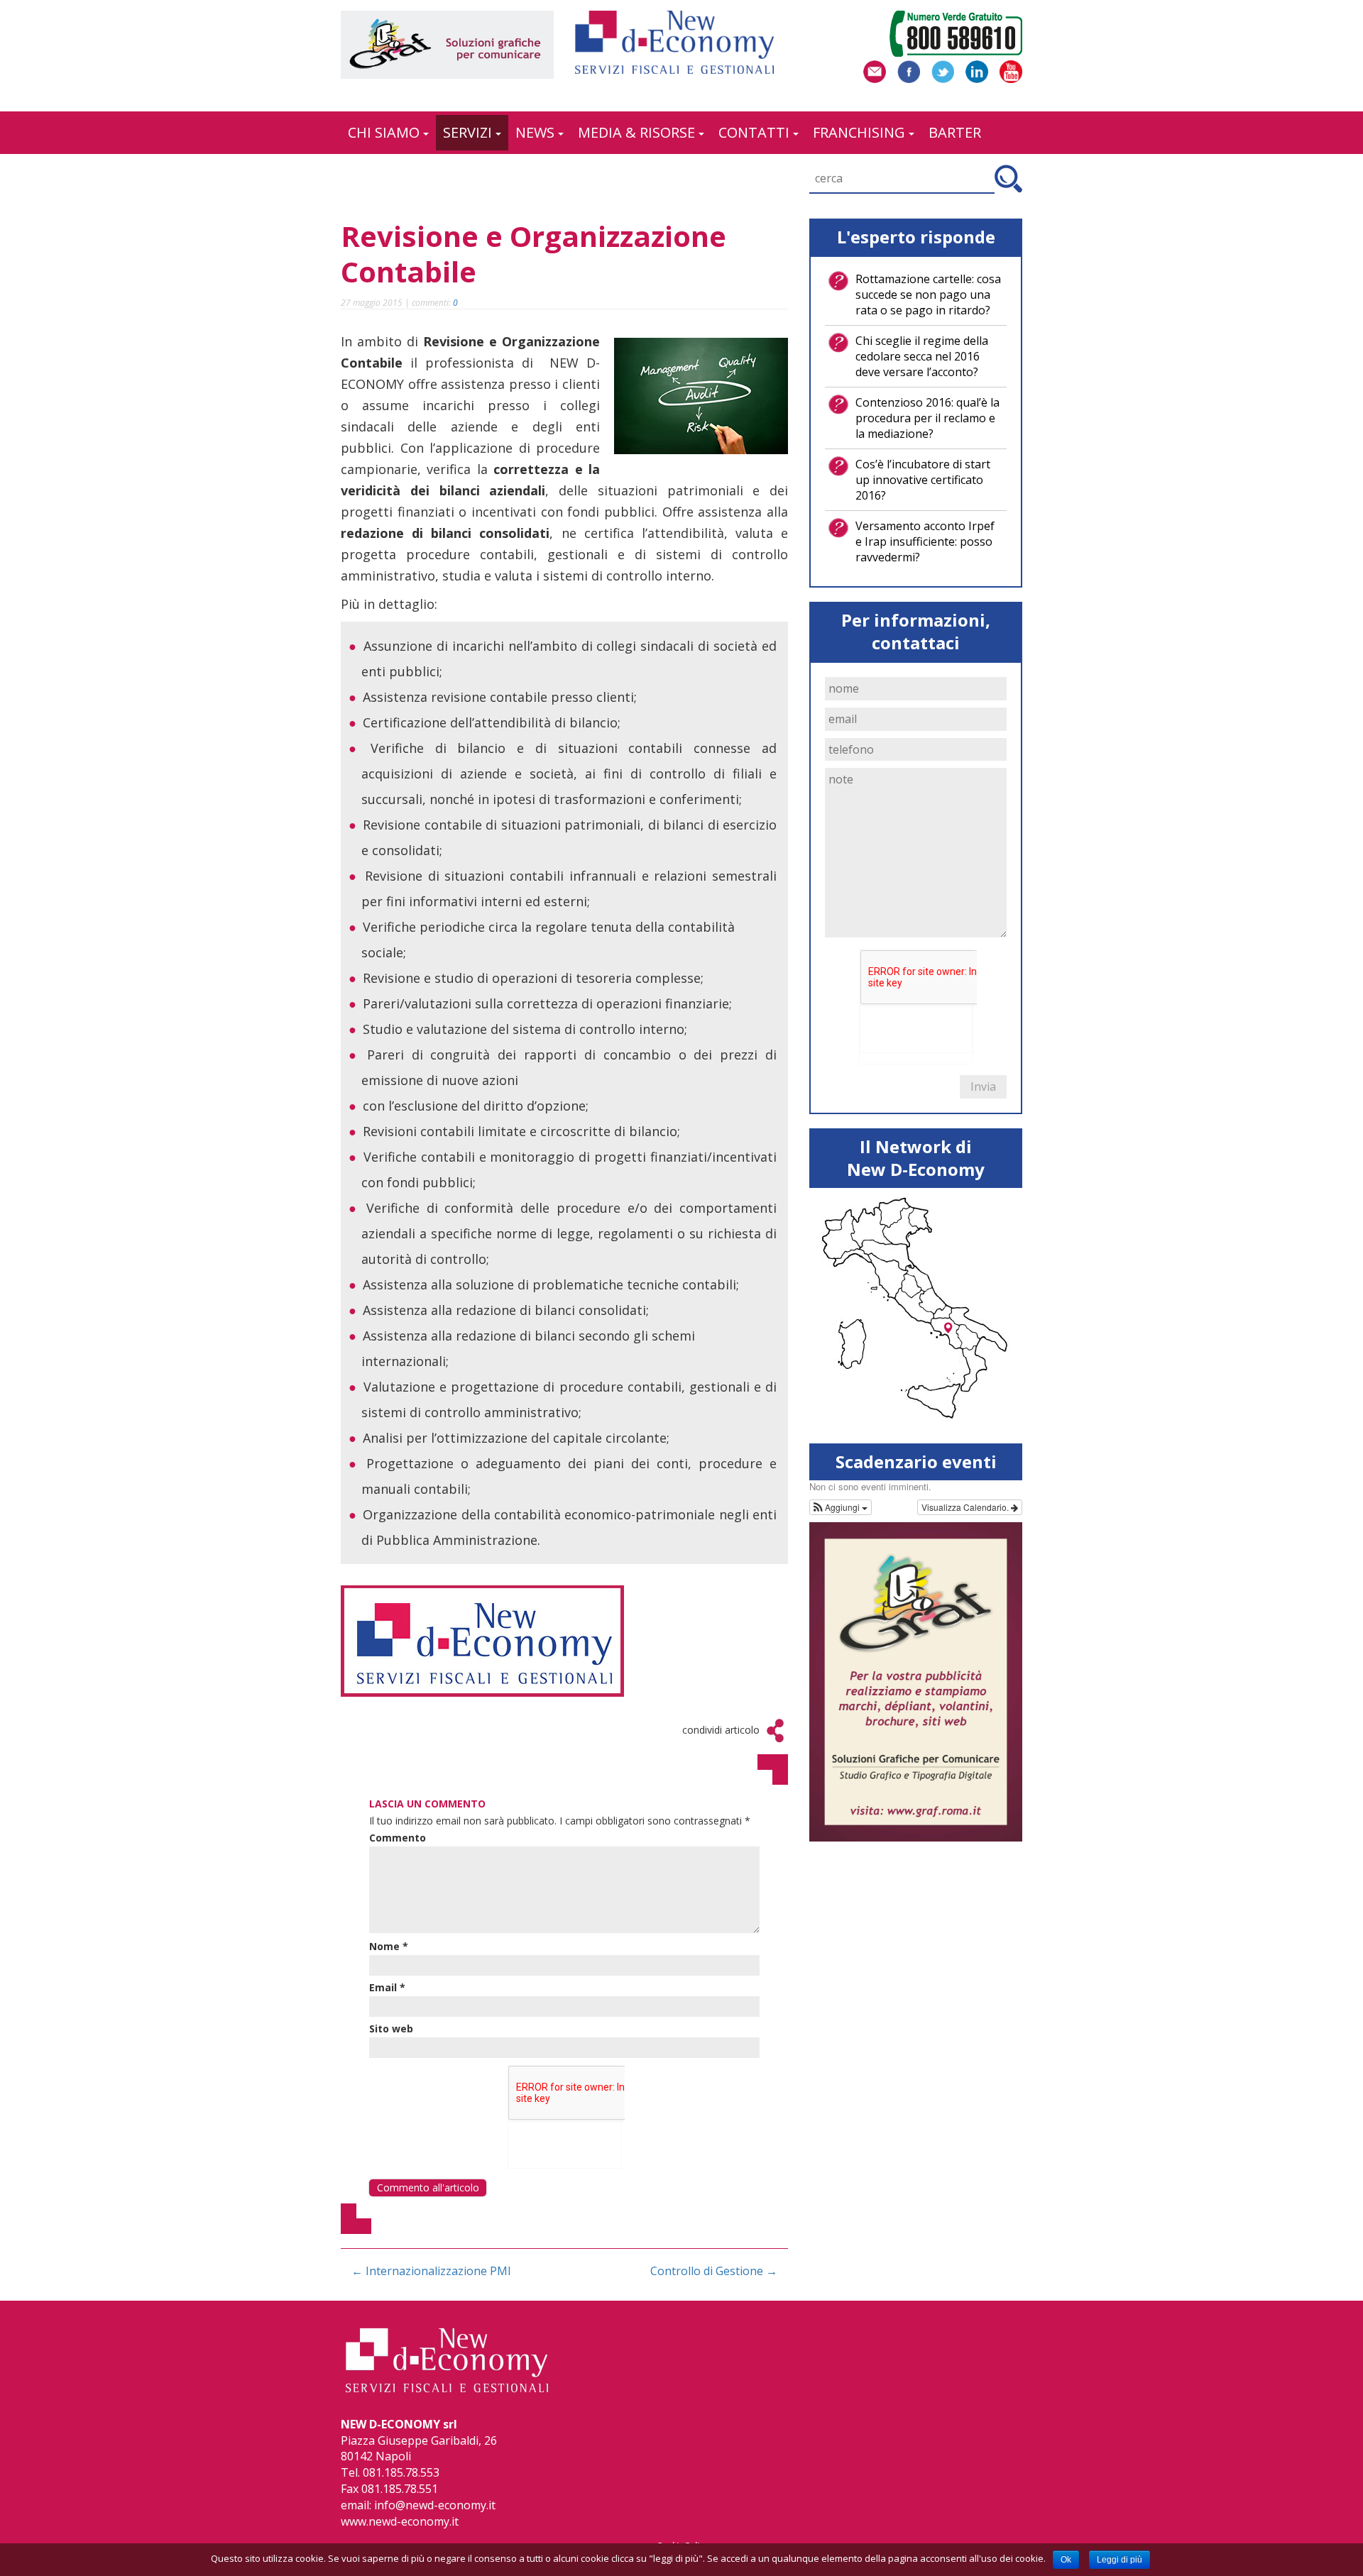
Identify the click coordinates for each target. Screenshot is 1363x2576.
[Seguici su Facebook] (909, 70)
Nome (389, 1947)
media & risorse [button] (636, 132)
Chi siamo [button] (384, 132)
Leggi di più (1120, 2560)
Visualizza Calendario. (966, 1507)
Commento (398, 1838)
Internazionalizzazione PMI (431, 2271)
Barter (955, 132)
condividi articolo (721, 1730)
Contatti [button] (754, 132)
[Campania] (948, 1329)
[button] (841, 1507)
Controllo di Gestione (714, 2271)
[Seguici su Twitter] (943, 70)
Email (387, 1988)
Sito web (391, 2029)
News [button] (535, 132)
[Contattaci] (875, 70)
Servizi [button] (467, 132)
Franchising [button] (859, 132)
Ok (1066, 2560)
